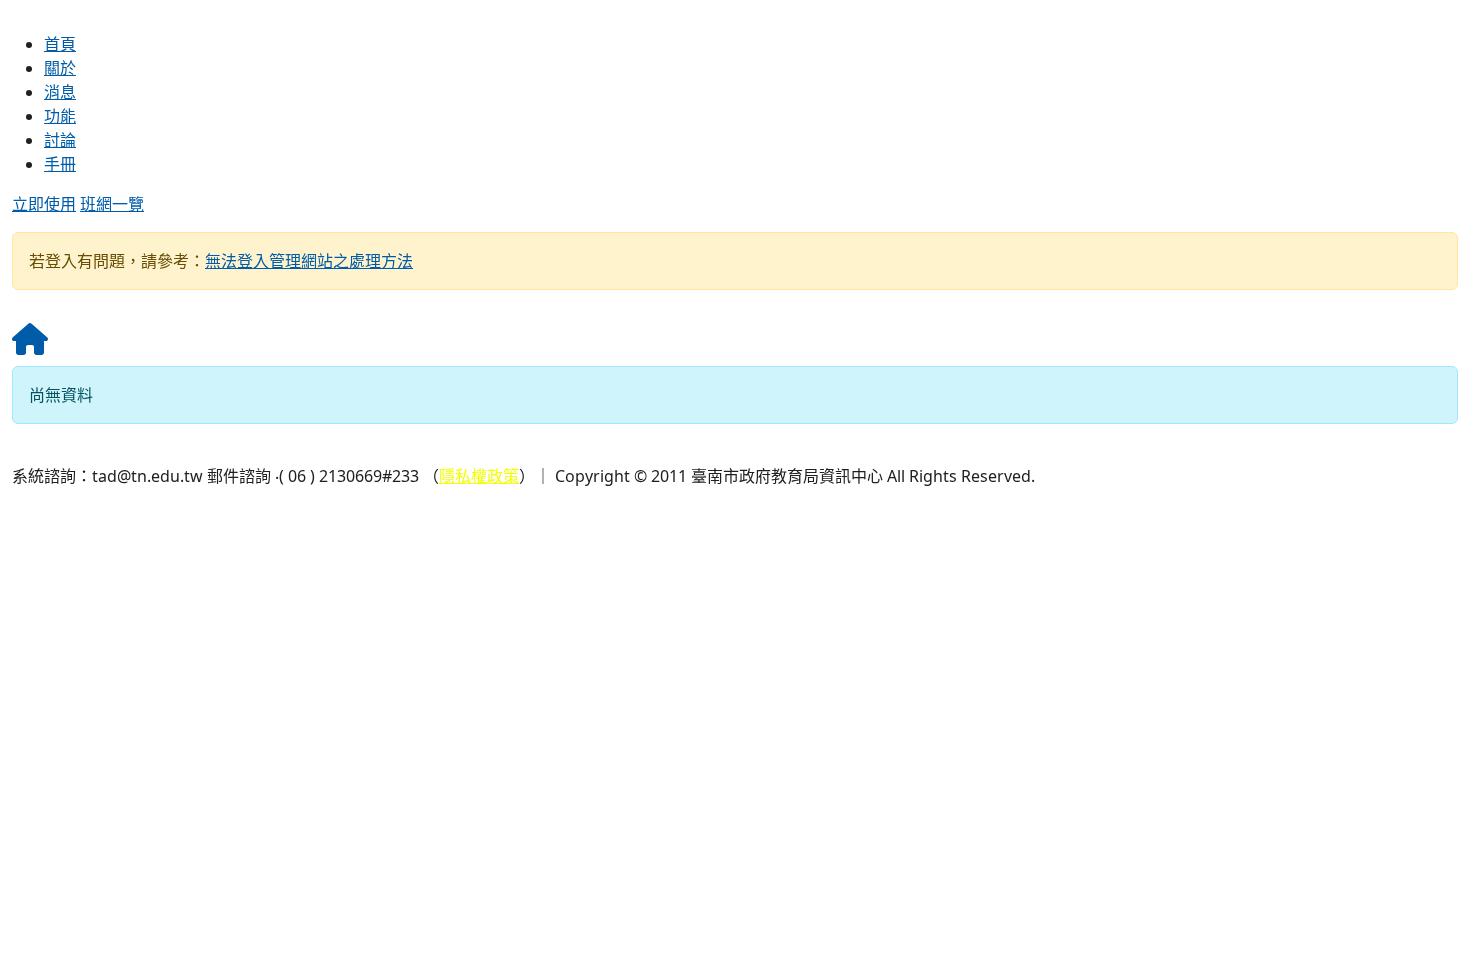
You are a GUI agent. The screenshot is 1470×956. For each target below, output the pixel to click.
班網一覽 (112, 204)
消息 (60, 92)
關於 (60, 68)
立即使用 (44, 204)
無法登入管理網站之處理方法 (309, 261)
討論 (60, 140)
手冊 (60, 164)
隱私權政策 (479, 476)
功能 (60, 116)
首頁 (60, 44)
